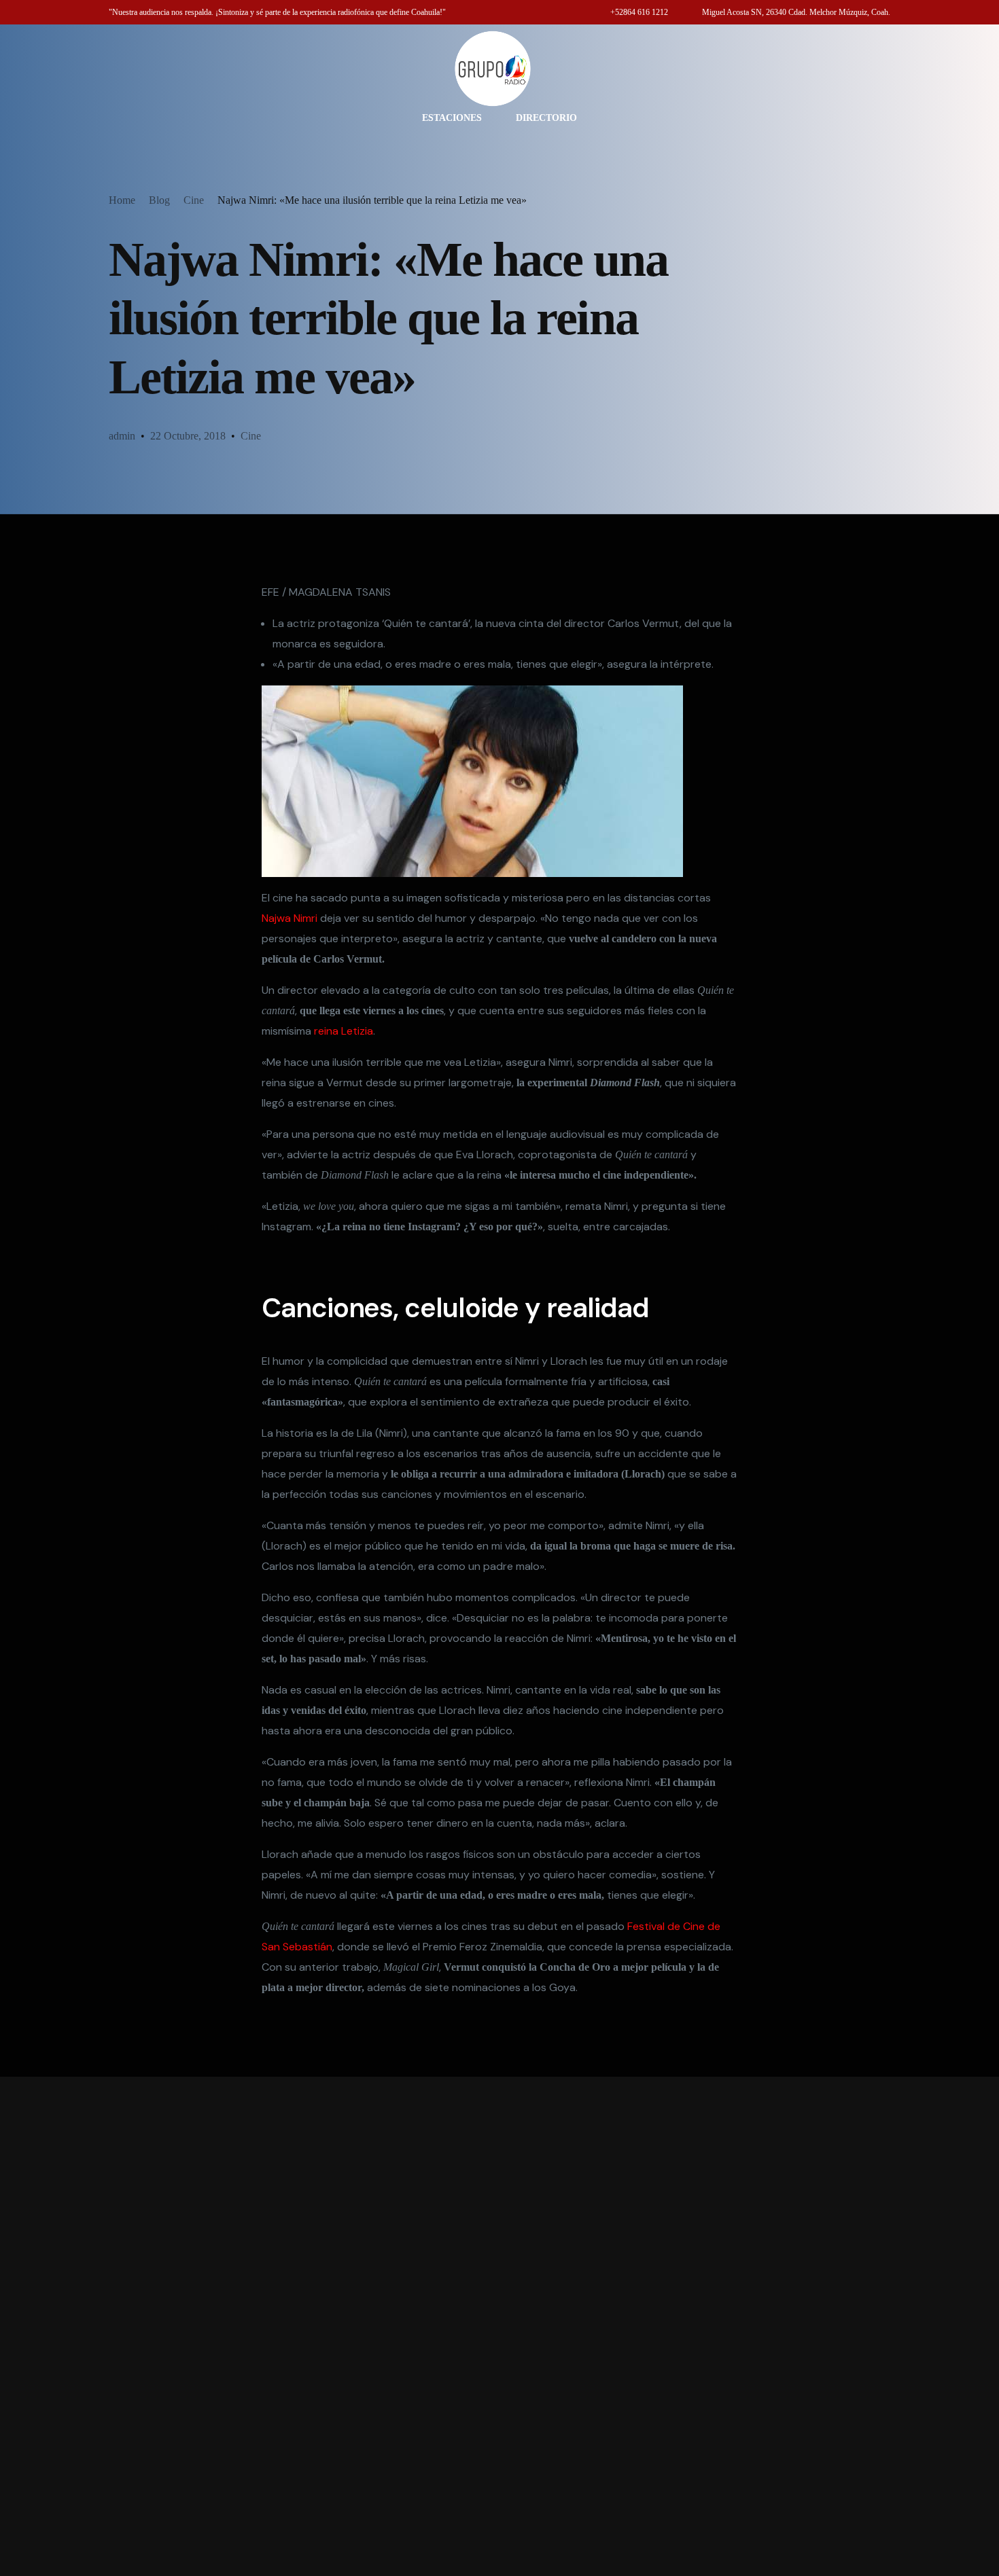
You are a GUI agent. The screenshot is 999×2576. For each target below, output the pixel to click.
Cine (251, 436)
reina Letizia (344, 1031)
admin (122, 436)
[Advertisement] (500, 2326)
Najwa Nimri (290, 918)
